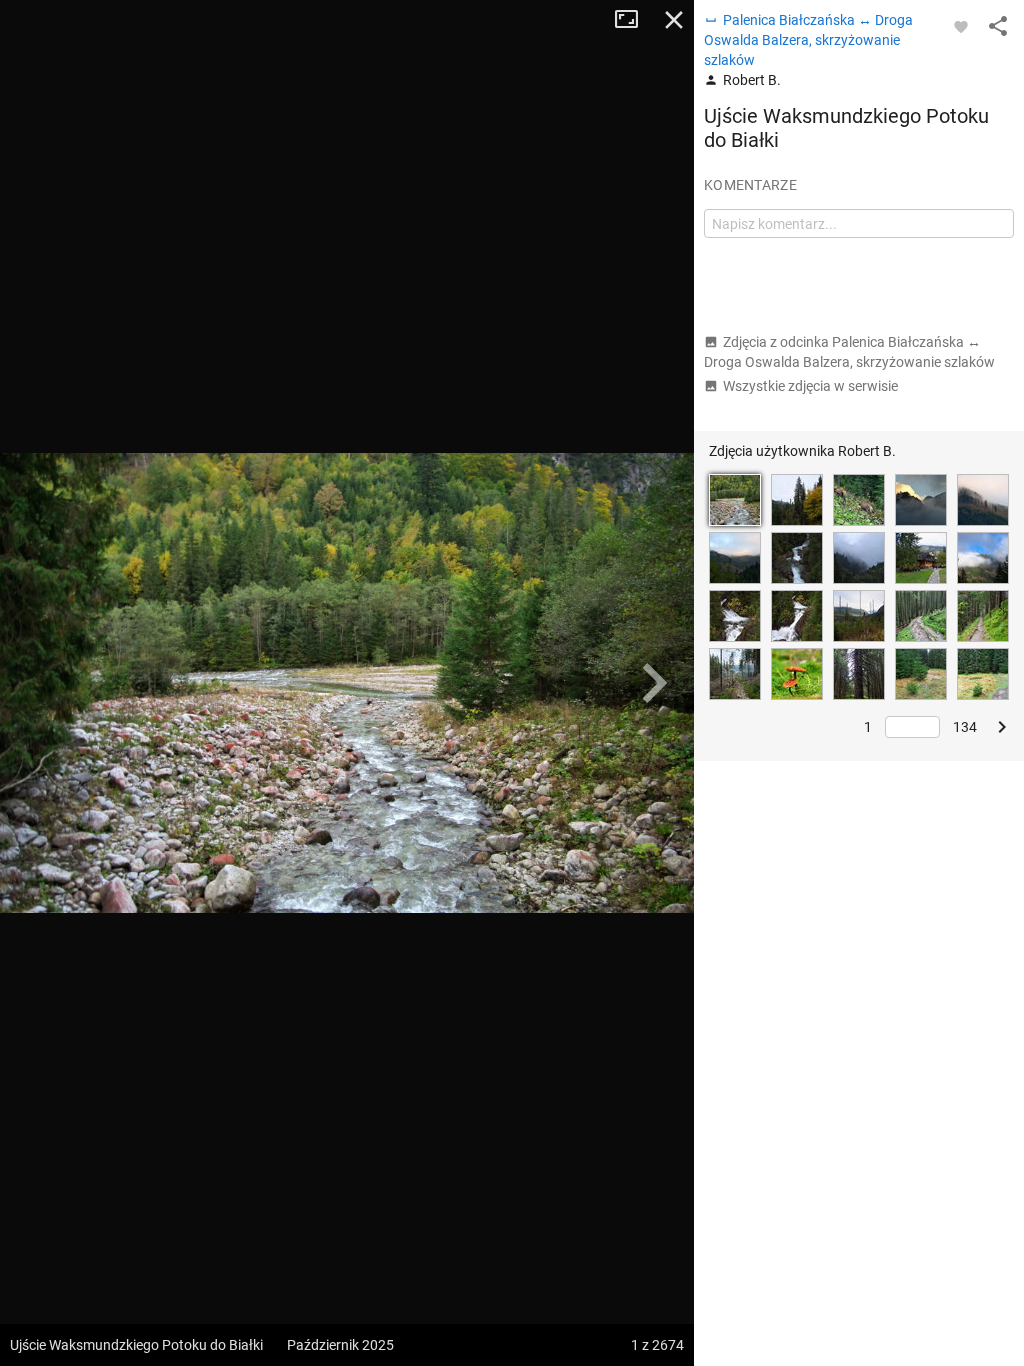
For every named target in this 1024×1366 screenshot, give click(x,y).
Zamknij (674, 20)
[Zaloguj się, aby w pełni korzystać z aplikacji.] (961, 26)
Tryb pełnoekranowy (634, 20)
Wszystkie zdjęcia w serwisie (810, 386)
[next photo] (654, 683)
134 (965, 727)
